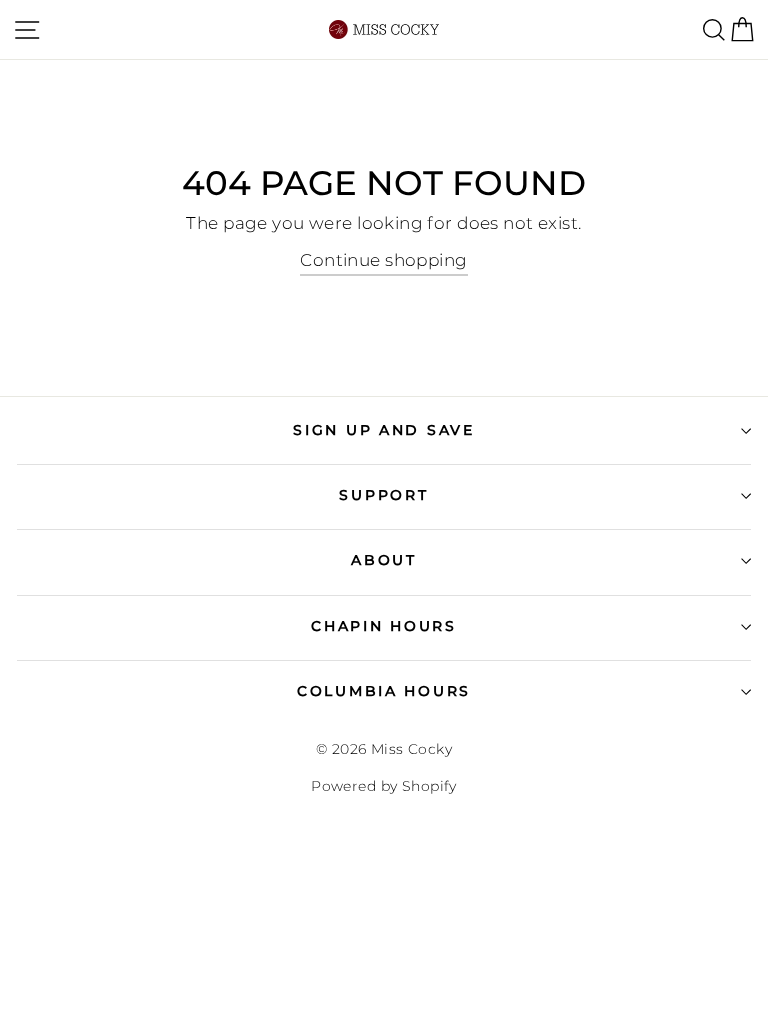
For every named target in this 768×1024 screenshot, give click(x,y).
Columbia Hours (384, 691)
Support (383, 495)
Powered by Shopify (384, 786)
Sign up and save (384, 430)
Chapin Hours (384, 626)
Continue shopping (383, 260)
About (384, 560)
